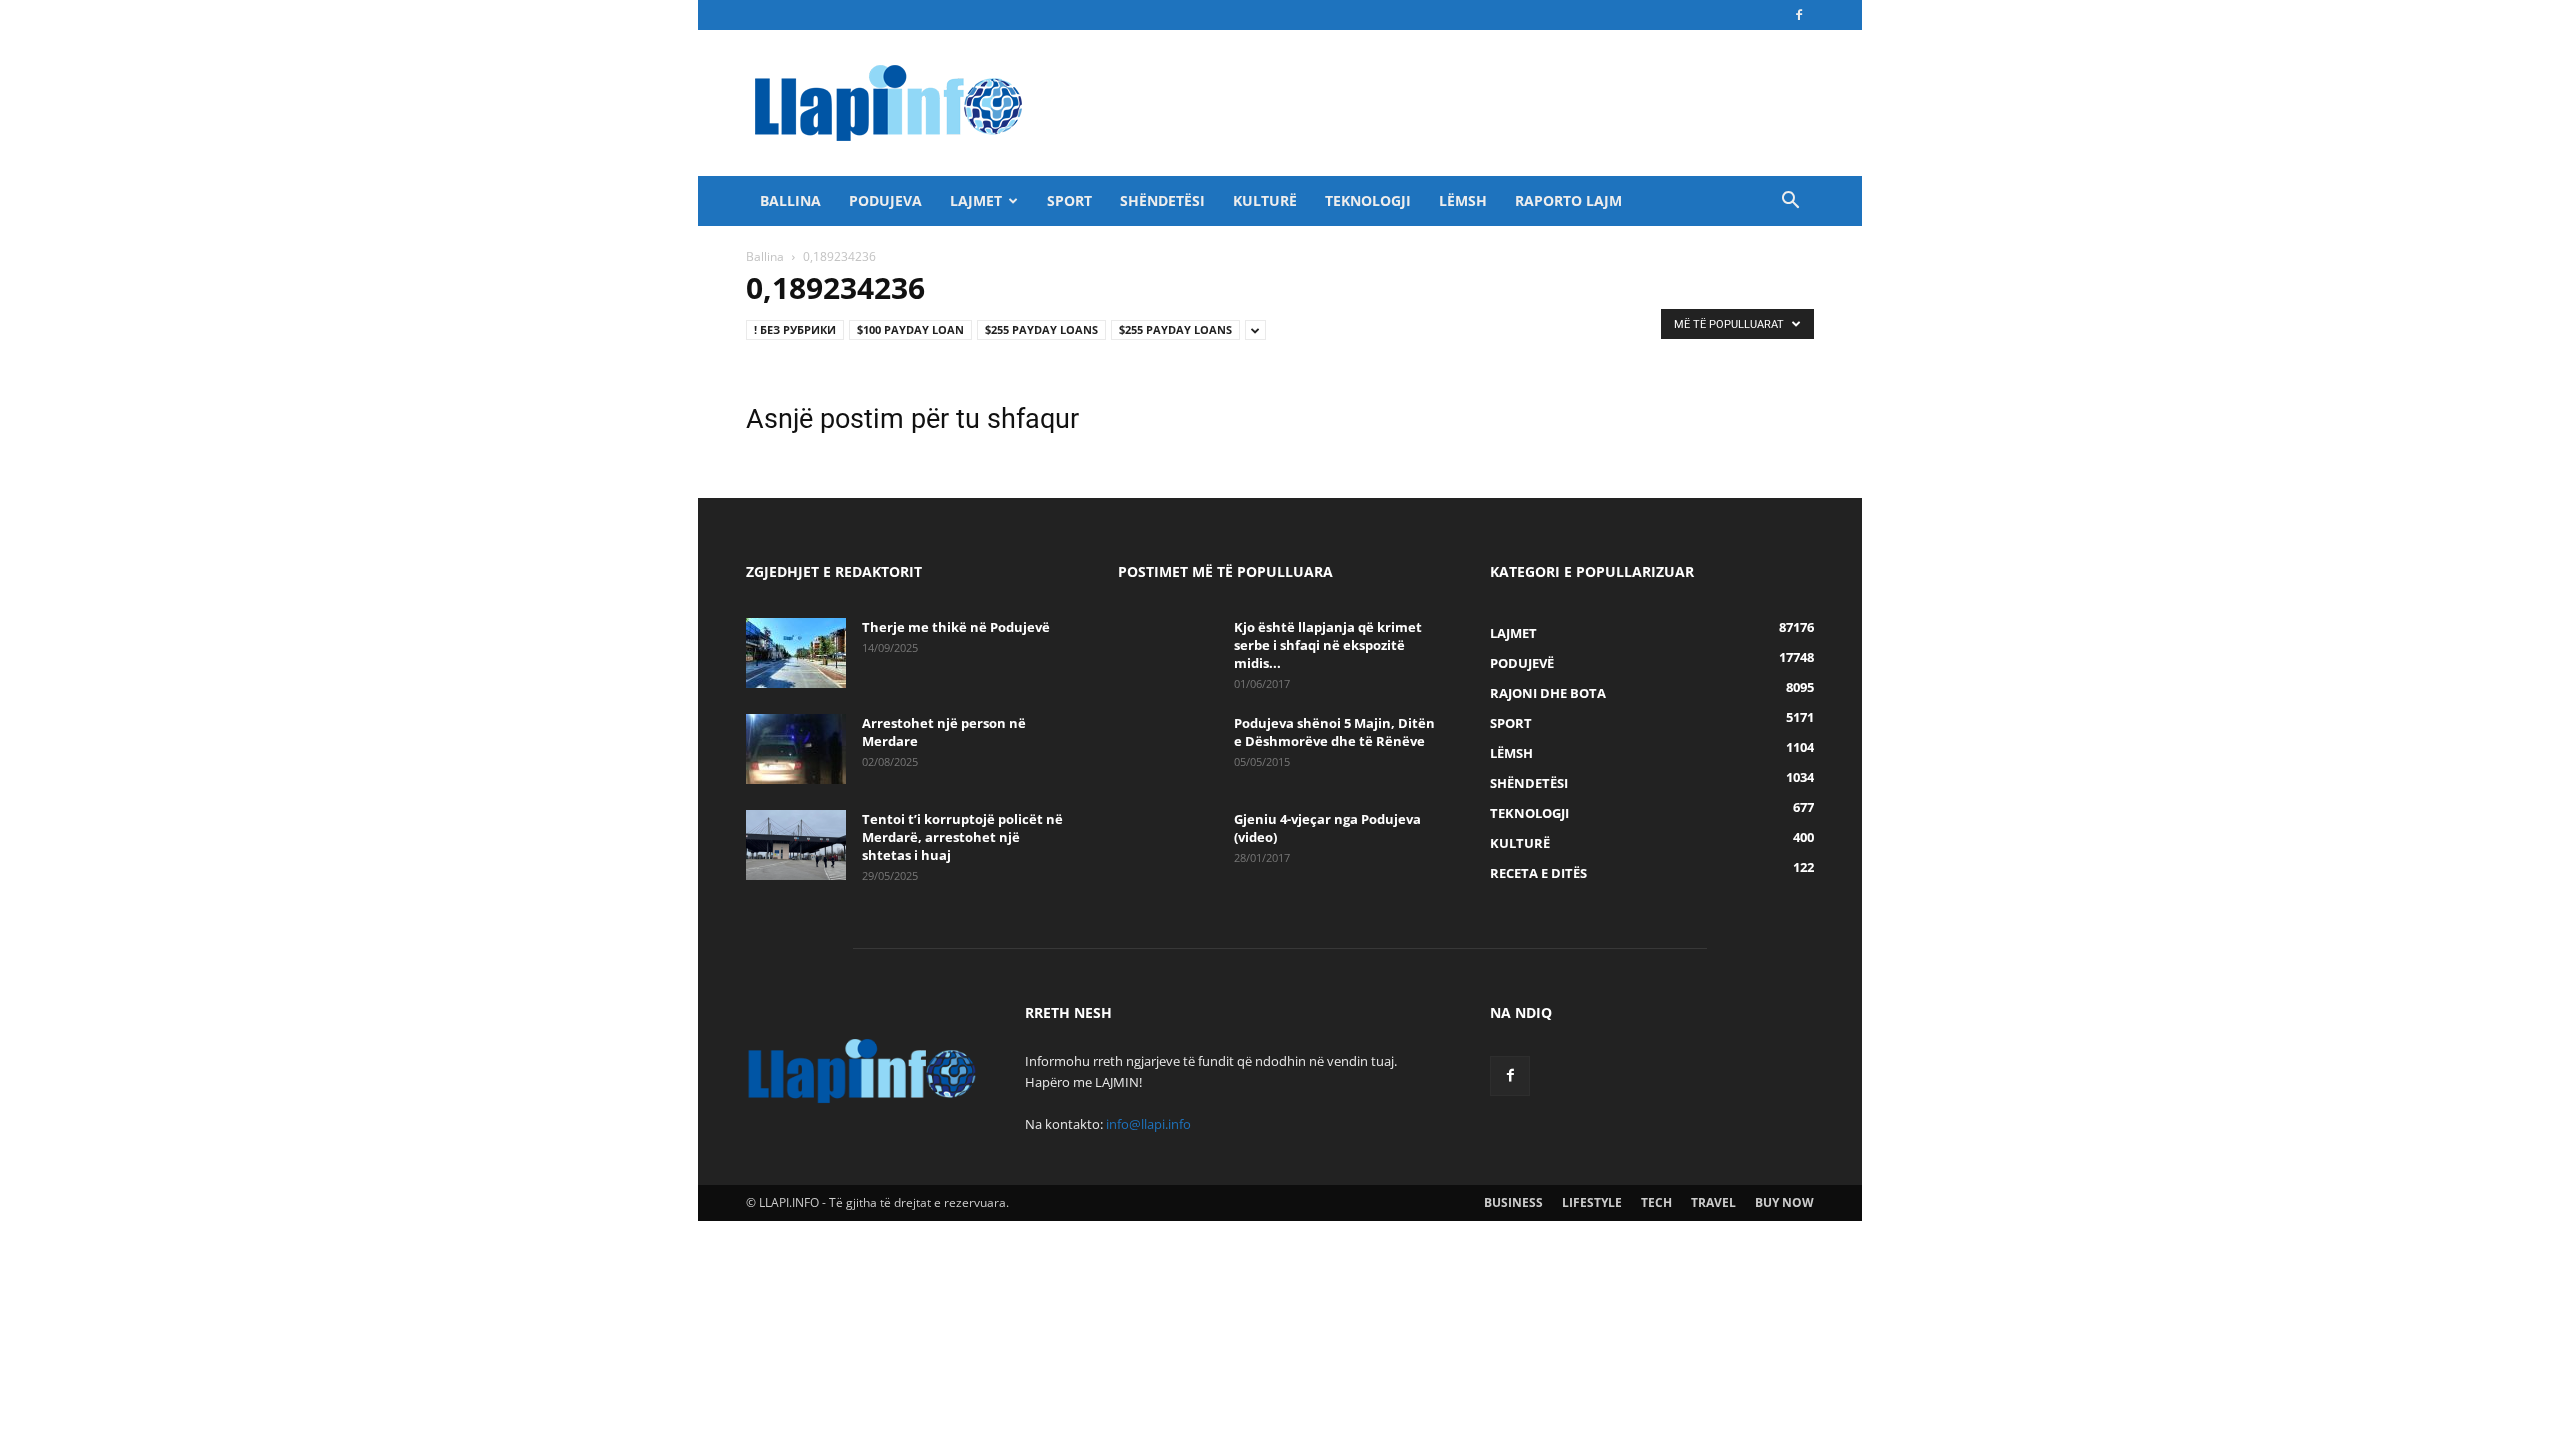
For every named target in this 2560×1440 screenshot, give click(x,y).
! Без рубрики (795, 329)
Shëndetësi (1162, 200)
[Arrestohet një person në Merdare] (796, 749)
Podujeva (885, 200)
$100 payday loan (910, 329)
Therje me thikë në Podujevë (956, 627)
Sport (1069, 200)
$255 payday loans (1041, 329)
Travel (1713, 1202)
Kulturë (1265, 200)
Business (1513, 1202)
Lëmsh (1463, 200)
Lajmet (976, 200)
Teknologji (1368, 200)
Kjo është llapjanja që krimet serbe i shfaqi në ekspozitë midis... (1328, 645)
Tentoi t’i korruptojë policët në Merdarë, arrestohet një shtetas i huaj (962, 837)
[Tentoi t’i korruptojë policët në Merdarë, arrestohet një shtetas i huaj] (796, 845)
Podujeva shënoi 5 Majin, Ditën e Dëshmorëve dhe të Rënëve (1334, 732)
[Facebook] (1799, 15)
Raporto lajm (1568, 200)
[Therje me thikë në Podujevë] (796, 653)
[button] (1790, 202)
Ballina (790, 200)
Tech (1656, 1202)
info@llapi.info (1148, 1124)
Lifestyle (1592, 1202)
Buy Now (1784, 1202)
